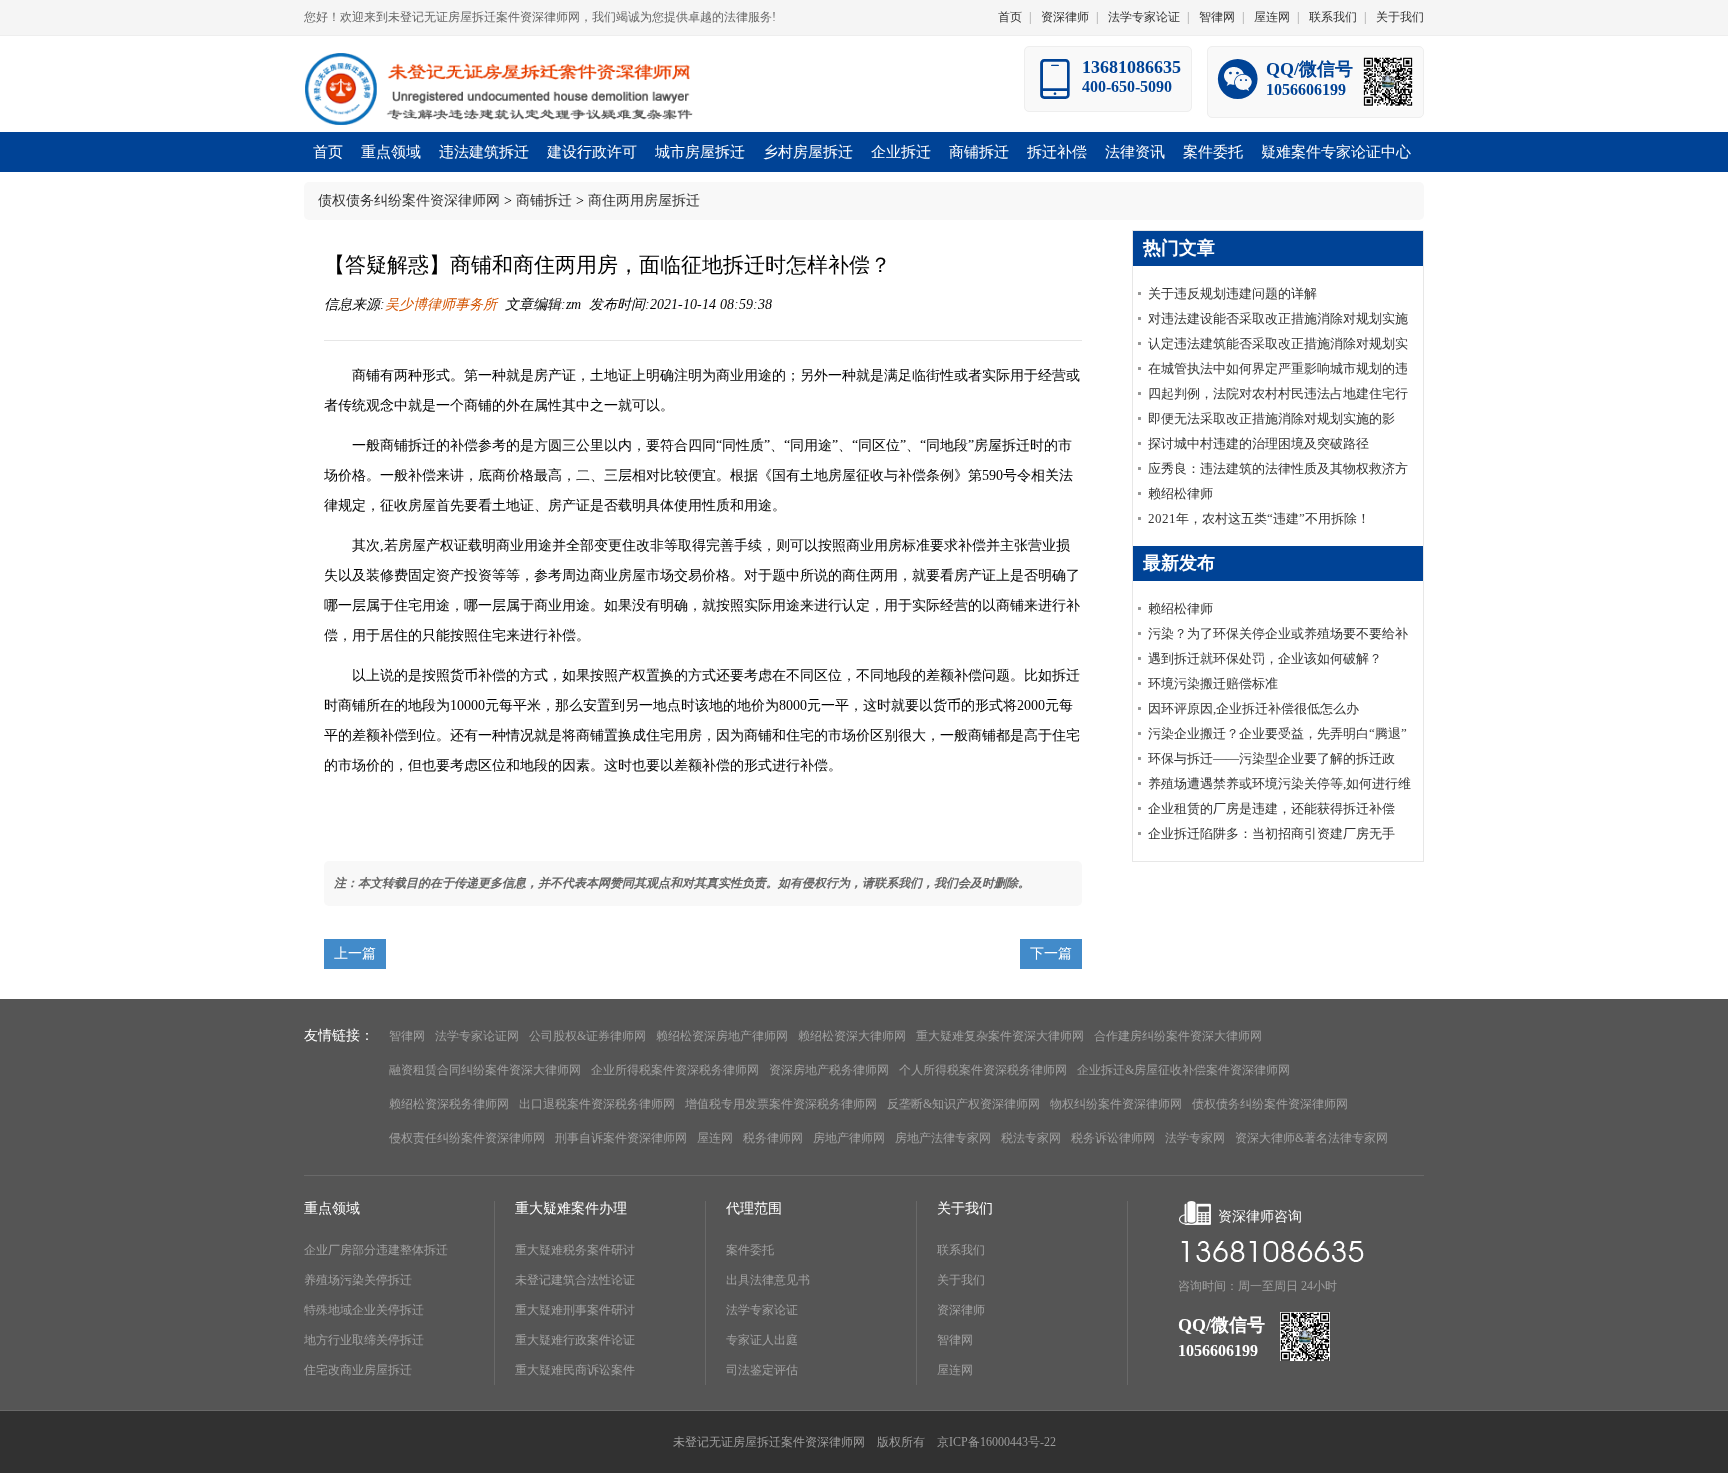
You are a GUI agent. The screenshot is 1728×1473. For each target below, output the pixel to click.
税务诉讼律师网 (1113, 1138)
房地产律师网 (849, 1138)
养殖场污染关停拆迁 (358, 1280)
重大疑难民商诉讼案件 (575, 1370)
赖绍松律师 (1180, 493)
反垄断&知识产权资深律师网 (963, 1104)
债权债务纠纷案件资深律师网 (409, 200)
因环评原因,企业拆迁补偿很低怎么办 (1253, 708)
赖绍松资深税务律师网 (449, 1104)
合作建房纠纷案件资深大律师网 (1178, 1036)
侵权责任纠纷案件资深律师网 (467, 1138)
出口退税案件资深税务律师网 (597, 1104)
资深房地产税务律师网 (829, 1070)
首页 (1010, 17)
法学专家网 (1195, 1138)
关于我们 (1400, 17)
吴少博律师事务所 (441, 304)
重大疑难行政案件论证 (575, 1340)
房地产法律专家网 (943, 1138)
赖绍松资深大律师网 (852, 1036)
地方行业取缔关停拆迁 (364, 1340)
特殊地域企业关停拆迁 (364, 1310)
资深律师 (1065, 17)
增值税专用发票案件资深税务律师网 (781, 1104)
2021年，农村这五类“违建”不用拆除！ (1259, 518)
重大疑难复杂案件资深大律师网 (1000, 1036)
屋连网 (1272, 17)
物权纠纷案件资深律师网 (1116, 1104)
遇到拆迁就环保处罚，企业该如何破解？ (1265, 658)
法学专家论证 (1144, 17)
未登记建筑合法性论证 (575, 1280)
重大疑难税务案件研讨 (575, 1250)
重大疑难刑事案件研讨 (575, 1310)
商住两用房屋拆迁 (644, 200)
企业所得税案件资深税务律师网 (675, 1070)
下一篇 (1051, 953)
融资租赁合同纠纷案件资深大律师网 (485, 1070)
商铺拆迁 (544, 200)
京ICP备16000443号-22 (996, 1442)
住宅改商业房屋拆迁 (358, 1370)
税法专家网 (1031, 1138)
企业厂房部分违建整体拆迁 (376, 1250)
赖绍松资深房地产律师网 (722, 1036)
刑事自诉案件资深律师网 (621, 1138)
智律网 (1217, 17)
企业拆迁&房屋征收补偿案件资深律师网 (1183, 1070)
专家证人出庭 (762, 1340)
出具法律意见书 (768, 1280)
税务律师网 (773, 1138)
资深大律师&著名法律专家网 (1311, 1138)
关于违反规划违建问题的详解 (1232, 293)
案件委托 (750, 1250)
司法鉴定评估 (762, 1370)
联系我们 (1333, 17)
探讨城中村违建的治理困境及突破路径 (1258, 443)
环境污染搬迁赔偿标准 (1213, 683)
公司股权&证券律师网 (587, 1036)
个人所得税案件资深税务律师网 (983, 1070)
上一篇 (355, 953)
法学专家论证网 (477, 1036)
